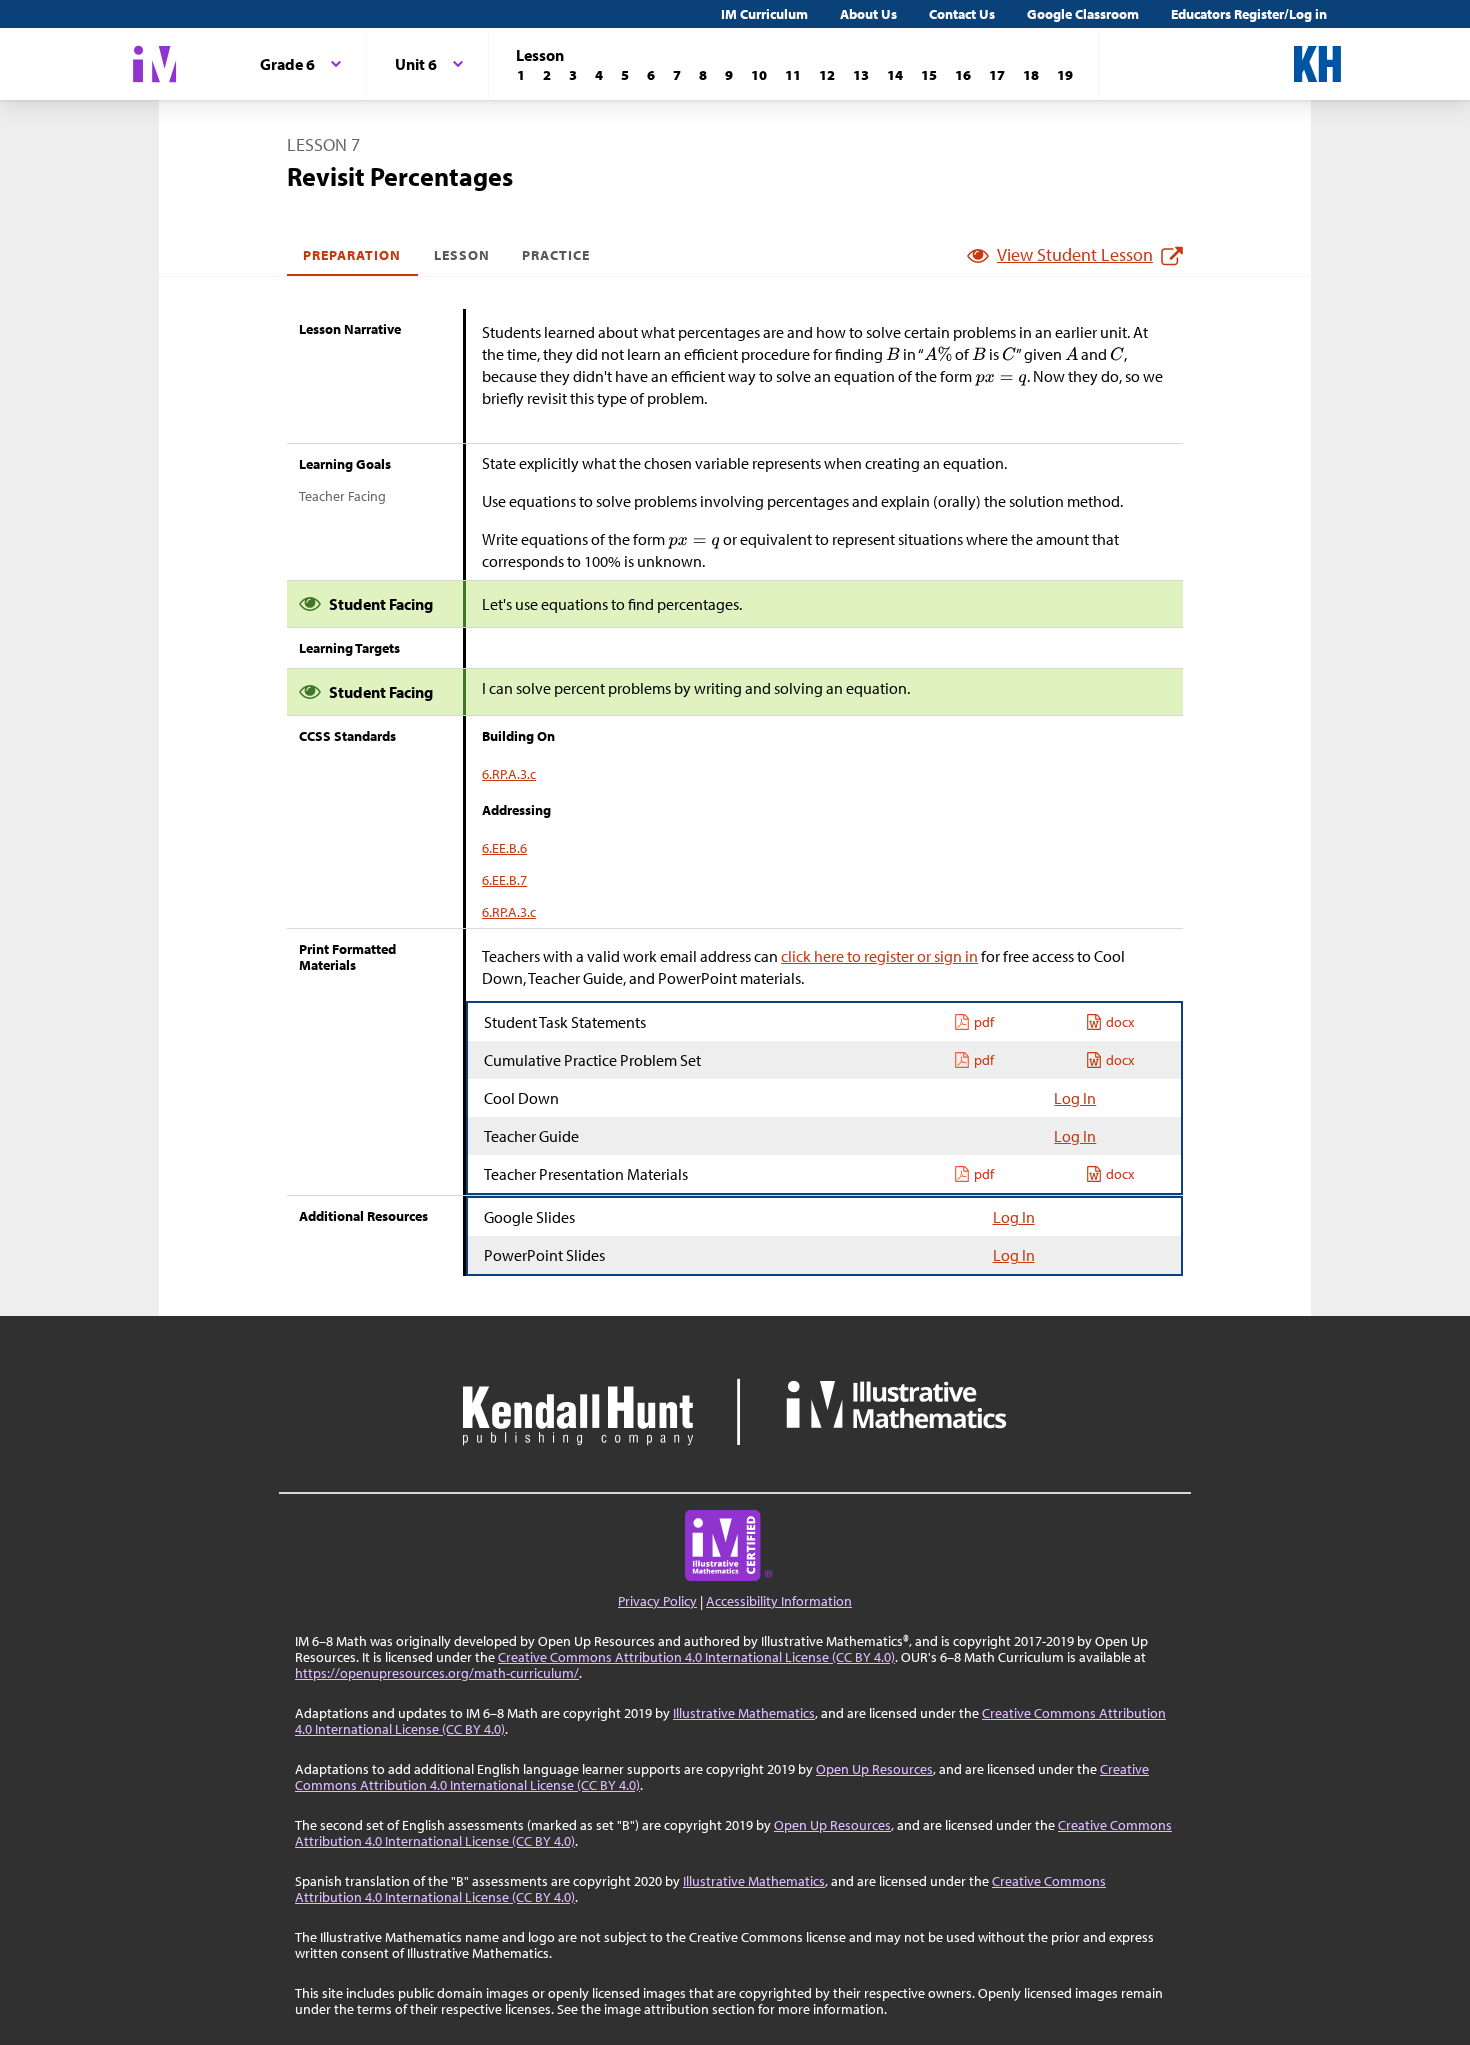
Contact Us (962, 14)
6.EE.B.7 (504, 880)
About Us (868, 14)
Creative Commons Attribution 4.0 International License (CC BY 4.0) (696, 1657)
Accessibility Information (779, 1601)
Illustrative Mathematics (744, 1713)
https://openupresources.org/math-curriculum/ (437, 1673)
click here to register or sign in (879, 956)
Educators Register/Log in (1249, 14)
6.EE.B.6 (504, 848)
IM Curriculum (764, 14)
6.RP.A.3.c (509, 774)
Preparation (352, 255)
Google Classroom (1083, 14)
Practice (556, 255)
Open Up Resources (874, 1769)
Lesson (462, 255)
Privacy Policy (657, 1601)
